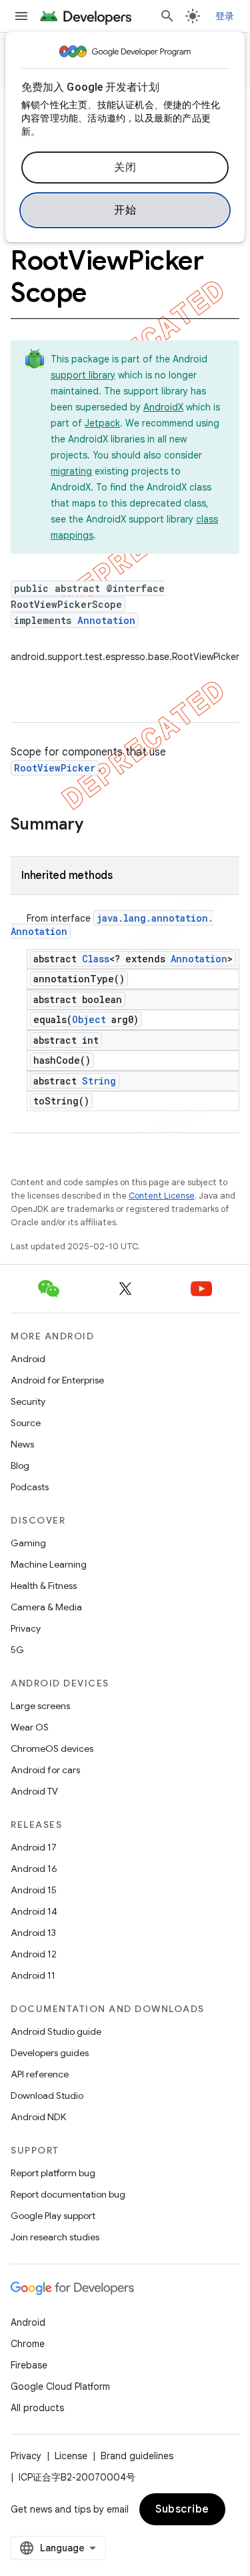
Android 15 (34, 1890)
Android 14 (34, 1911)
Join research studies (55, 2237)
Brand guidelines (137, 2456)
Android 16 (34, 1869)
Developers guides (50, 2053)
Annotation (106, 620)
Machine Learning (49, 1564)
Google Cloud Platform (60, 2386)
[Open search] (167, 16)
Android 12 (34, 1954)
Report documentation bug (68, 2194)
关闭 (125, 168)
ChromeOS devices (52, 1748)
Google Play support (53, 2216)
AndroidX (163, 407)
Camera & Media (46, 1607)
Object (89, 1019)
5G (17, 1650)
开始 (125, 210)
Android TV (34, 1791)
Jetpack (102, 423)
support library (83, 375)
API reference (40, 2074)
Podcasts (30, 1487)
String (99, 1081)
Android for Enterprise (57, 1380)
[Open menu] (21, 16)
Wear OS (30, 1727)
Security (28, 1401)
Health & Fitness (44, 1586)
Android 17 (34, 1847)
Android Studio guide (56, 2031)
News (22, 1444)
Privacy (26, 1628)
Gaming (28, 1543)
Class (96, 959)
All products (37, 2408)
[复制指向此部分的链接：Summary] (97, 826)
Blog (20, 1466)
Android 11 (33, 1975)
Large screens (40, 1706)
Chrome (28, 2344)
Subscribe (182, 2509)
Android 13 (33, 1933)
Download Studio (47, 2096)
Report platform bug (53, 2173)
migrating (71, 471)
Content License (162, 1196)
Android (28, 1359)
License (71, 2456)
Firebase (29, 2365)
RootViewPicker (55, 768)
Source (26, 1423)
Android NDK (38, 2117)
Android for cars (45, 1770)
